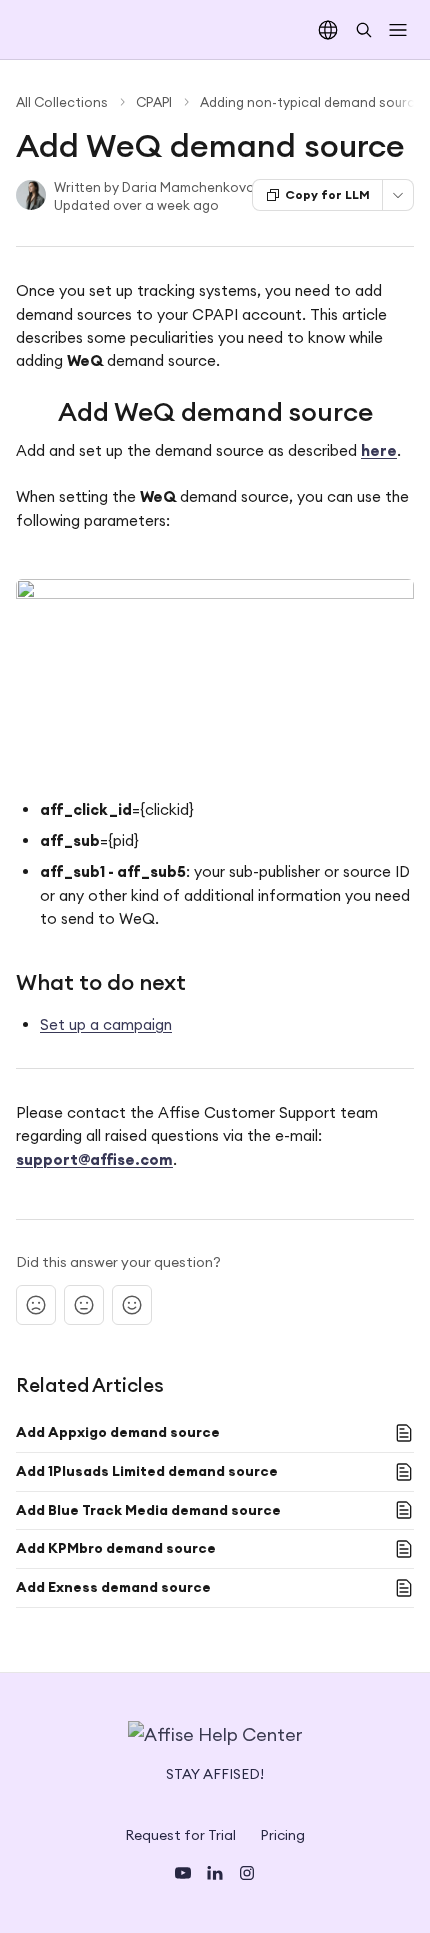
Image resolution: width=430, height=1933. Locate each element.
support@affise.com (94, 1159)
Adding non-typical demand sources (315, 102)
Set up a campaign (106, 1024)
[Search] (364, 30)
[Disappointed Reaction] (36, 1305)
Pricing (282, 1835)
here (379, 450)
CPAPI (154, 102)
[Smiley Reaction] (132, 1305)
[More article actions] (398, 195)
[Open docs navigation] (398, 30)
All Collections (62, 102)
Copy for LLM (327, 194)
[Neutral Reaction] (84, 1305)
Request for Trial (180, 1835)
